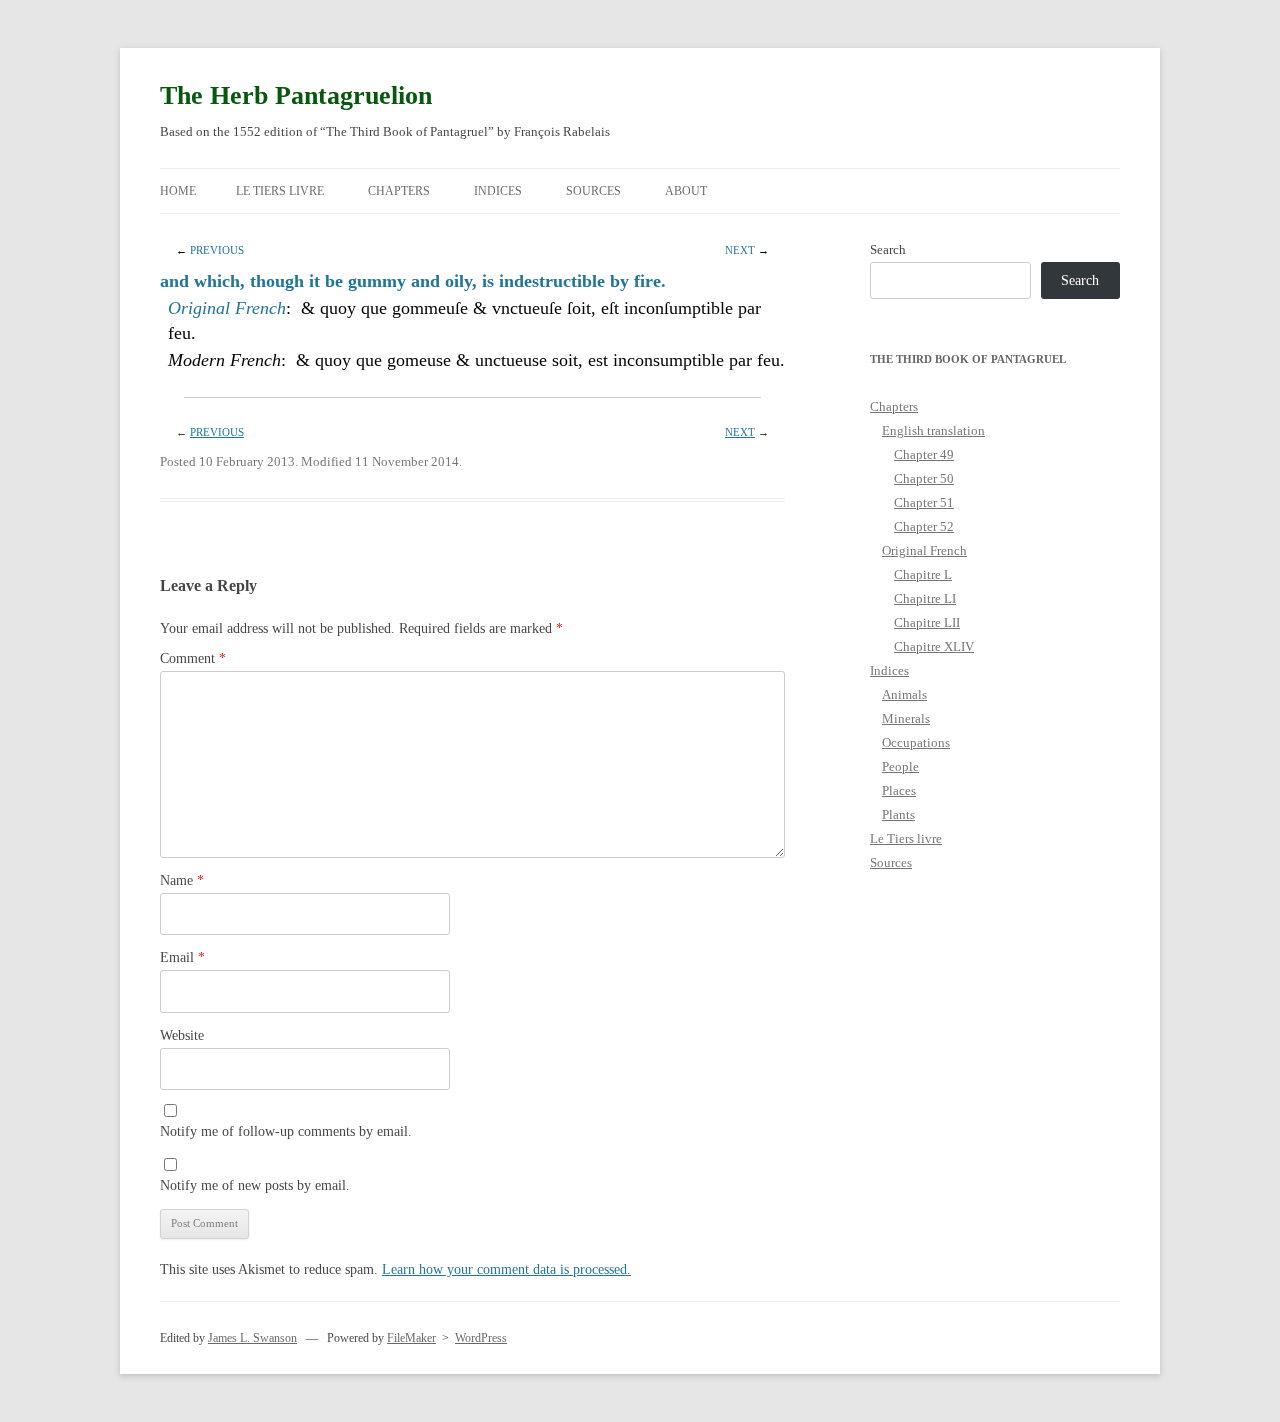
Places (899, 790)
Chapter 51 (924, 502)
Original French (227, 308)
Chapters (399, 191)
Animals (904, 694)
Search (888, 249)
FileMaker (411, 1338)
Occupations (916, 742)
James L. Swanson (252, 1338)
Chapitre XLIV (934, 646)
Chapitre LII (927, 622)
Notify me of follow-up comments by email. (286, 1131)
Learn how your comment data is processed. (506, 1269)
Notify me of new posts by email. (255, 1185)
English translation (933, 430)
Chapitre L (923, 574)
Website (182, 1035)
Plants (898, 814)
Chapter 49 (924, 454)
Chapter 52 (924, 526)
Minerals (906, 718)
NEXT (740, 250)
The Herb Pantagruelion (296, 95)
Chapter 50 (924, 478)
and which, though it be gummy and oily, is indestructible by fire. (413, 281)
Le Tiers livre (280, 191)
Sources (593, 191)
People (900, 766)
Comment (193, 658)
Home (178, 191)
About (686, 191)
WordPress (481, 1338)
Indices (498, 191)
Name (182, 880)
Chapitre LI (925, 598)
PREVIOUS (217, 250)
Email (182, 957)
